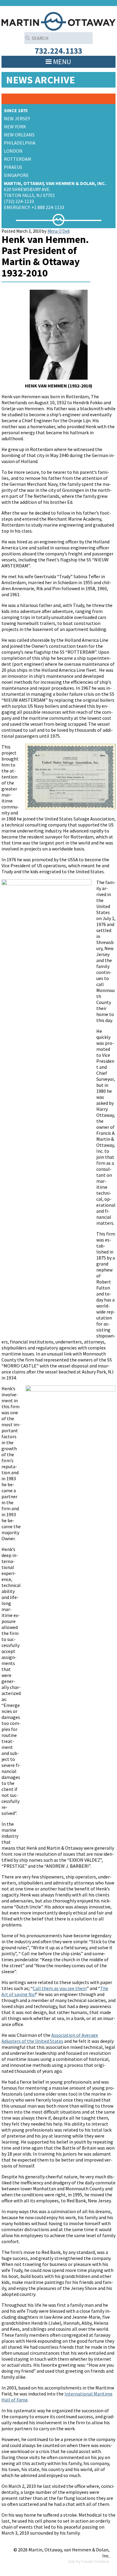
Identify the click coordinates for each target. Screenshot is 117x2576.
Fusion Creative (96, 2561)
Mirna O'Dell (58, 231)
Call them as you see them (60, 1988)
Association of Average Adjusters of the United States (50, 2038)
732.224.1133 (58, 51)
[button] (62, 62)
